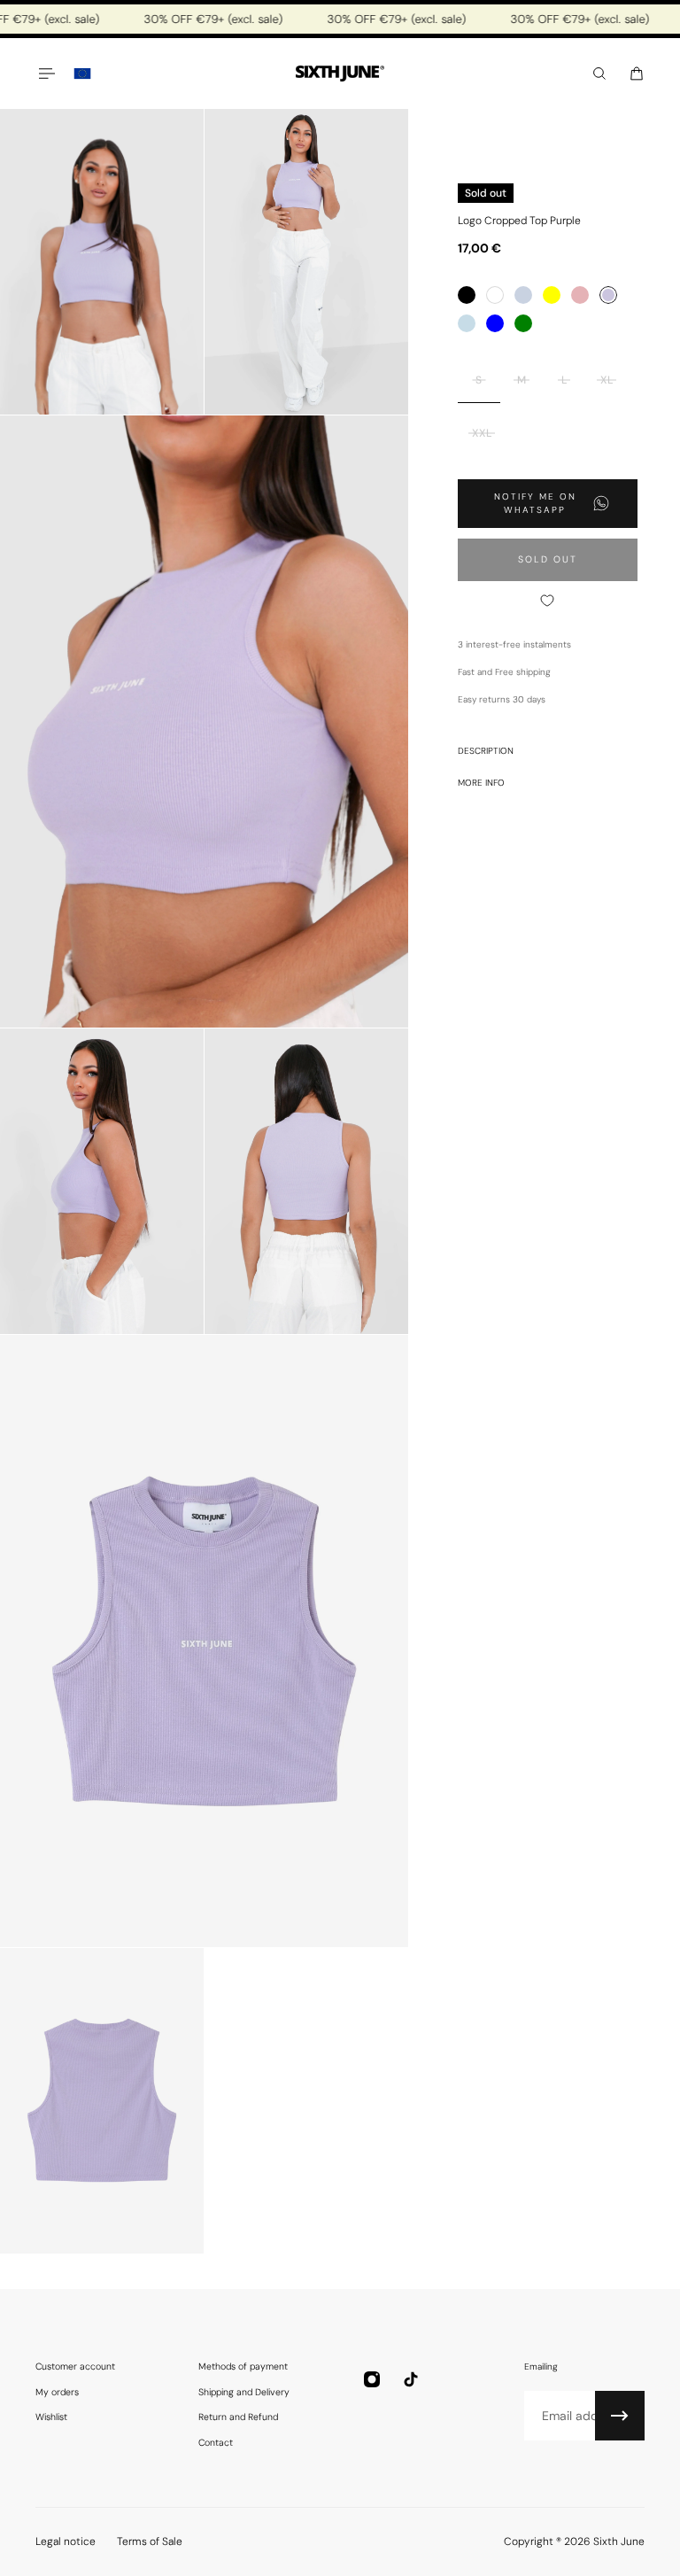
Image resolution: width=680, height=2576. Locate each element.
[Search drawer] (599, 74)
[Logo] (340, 74)
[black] (467, 295)
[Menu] (46, 74)
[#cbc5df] (608, 295)
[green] (523, 323)
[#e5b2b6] (580, 295)
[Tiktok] (411, 2379)
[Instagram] (372, 2379)
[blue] (495, 323)
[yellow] (552, 295)
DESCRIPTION (486, 751)
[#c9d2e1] (523, 295)
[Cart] (637, 74)
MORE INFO (481, 783)
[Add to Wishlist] (548, 601)
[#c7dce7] (467, 323)
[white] (495, 295)
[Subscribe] (620, 2416)
